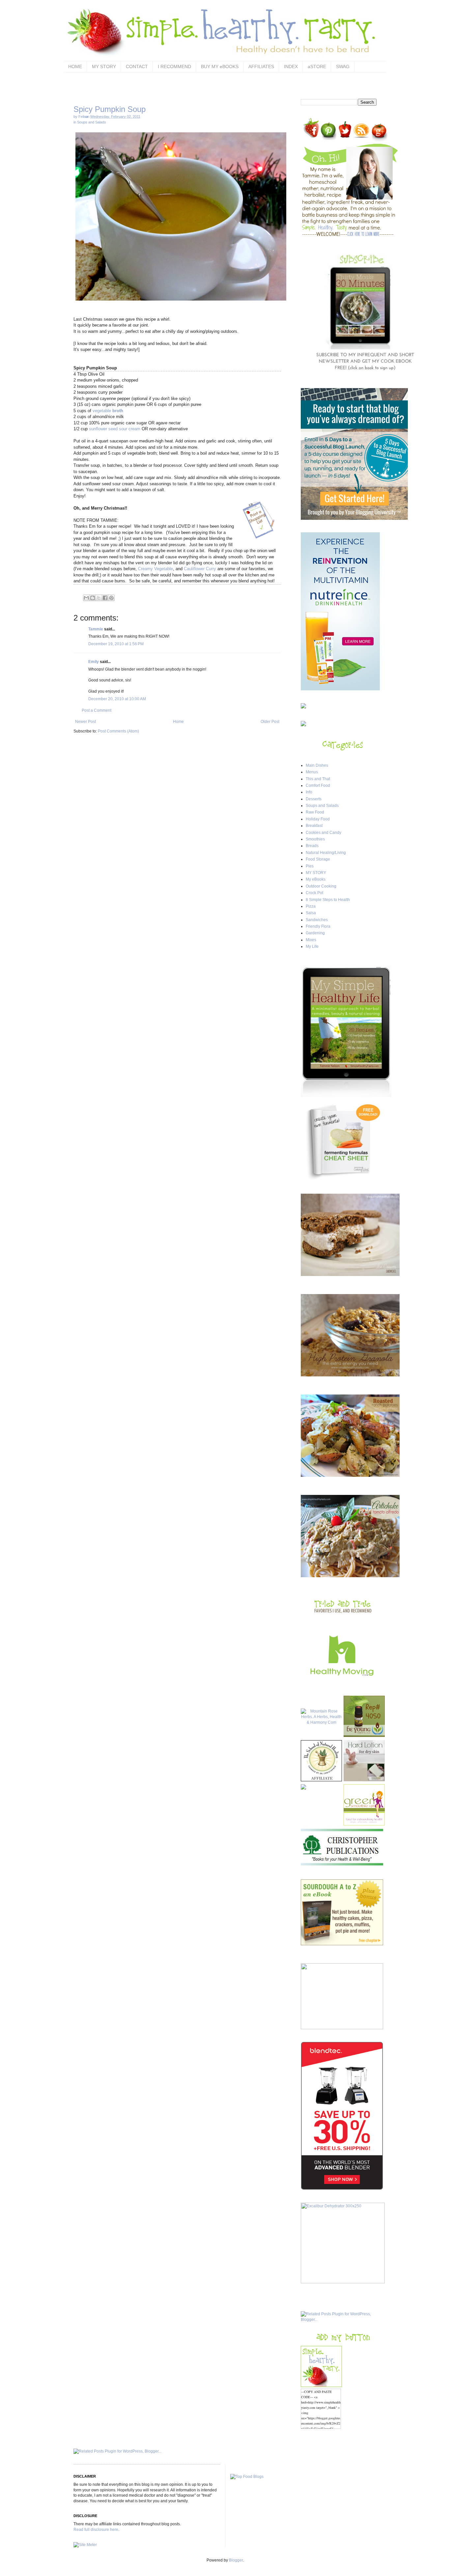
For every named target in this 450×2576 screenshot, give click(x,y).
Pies (310, 866)
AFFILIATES (261, 66)
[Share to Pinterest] (111, 598)
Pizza (311, 906)
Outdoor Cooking (321, 886)
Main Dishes (317, 765)
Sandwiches (317, 920)
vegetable (108, 411)
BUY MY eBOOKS (220, 66)
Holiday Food (318, 819)
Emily (94, 662)
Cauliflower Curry (200, 569)
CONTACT (137, 66)
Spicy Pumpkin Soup (110, 109)
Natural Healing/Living (326, 853)
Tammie (96, 629)
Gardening (315, 933)
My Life (312, 946)
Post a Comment (97, 710)
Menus (312, 772)
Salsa (311, 913)
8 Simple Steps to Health (328, 900)
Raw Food (315, 812)
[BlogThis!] (93, 598)
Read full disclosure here (96, 2530)
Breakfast (314, 826)
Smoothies (315, 839)
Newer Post (85, 722)
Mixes (311, 940)
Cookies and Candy (323, 833)
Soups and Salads (92, 122)
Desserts (314, 799)
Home (178, 722)
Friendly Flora (318, 926)
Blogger (236, 2560)
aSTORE (317, 66)
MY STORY (104, 66)
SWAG (343, 66)
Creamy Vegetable (155, 569)
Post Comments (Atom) (118, 731)
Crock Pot (314, 893)
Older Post (270, 722)
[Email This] (86, 598)
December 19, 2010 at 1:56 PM (116, 644)
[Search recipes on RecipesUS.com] (247, 2477)
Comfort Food (318, 785)
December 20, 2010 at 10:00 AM (117, 699)
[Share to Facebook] (105, 598)
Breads (312, 846)
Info (309, 792)
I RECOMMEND (174, 66)
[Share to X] (99, 598)
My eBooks (316, 879)
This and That (318, 779)
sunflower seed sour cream (115, 429)
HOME (75, 66)
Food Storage (318, 859)
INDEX (291, 66)
